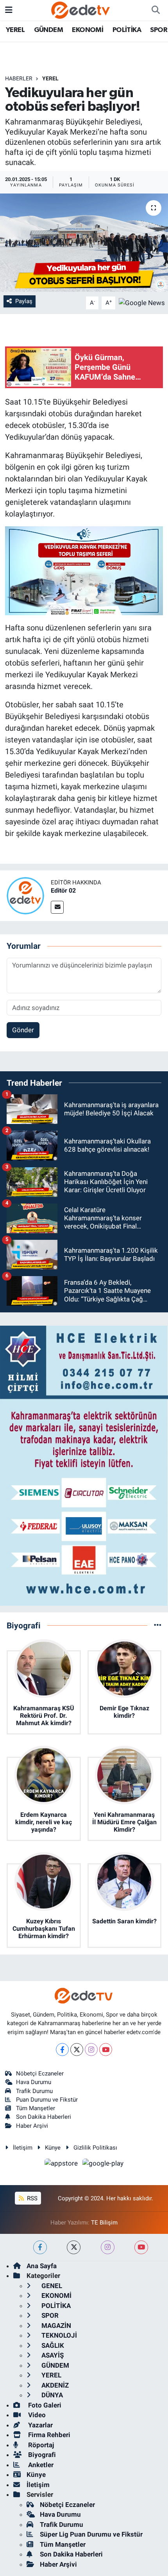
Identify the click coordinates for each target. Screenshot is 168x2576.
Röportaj (40, 2445)
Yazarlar (40, 2425)
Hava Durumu (34, 2082)
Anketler (40, 2465)
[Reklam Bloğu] (84, 1465)
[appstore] (62, 2165)
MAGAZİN (55, 2326)
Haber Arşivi (32, 2126)
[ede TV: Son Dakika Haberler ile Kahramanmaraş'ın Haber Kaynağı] (80, 9)
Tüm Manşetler (36, 2108)
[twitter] (74, 2247)
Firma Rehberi (48, 2435)
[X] (77, 2050)
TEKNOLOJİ (58, 2335)
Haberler (19, 78)
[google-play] (103, 2165)
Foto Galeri (44, 2405)
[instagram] (108, 2247)
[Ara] (155, 10)
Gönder (23, 1030)
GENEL (51, 2286)
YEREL (15, 30)
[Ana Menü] (9, 10)
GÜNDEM (48, 30)
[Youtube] (106, 2050)
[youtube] (141, 2247)
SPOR (159, 30)
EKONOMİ (88, 30)
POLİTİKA (127, 30)
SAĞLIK (52, 2345)
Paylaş (24, 301)
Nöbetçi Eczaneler (40, 2074)
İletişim (23, 2148)
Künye (53, 2148)
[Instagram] (91, 2050)
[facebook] (40, 2247)
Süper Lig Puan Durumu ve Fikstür (91, 2534)
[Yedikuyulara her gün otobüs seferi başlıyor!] (84, 243)
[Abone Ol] (142, 302)
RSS (31, 2198)
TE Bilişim (104, 2223)
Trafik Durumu (34, 2091)
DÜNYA (51, 2395)
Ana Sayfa (42, 2266)
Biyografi (41, 2455)
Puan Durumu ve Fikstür (47, 2100)
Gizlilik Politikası (95, 2148)
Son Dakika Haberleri (44, 2117)
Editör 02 (63, 890)
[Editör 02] (25, 895)
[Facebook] (62, 2050)
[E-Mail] (57, 907)
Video (36, 2415)
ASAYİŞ (52, 2355)
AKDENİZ (54, 2385)
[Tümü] (158, 1625)
